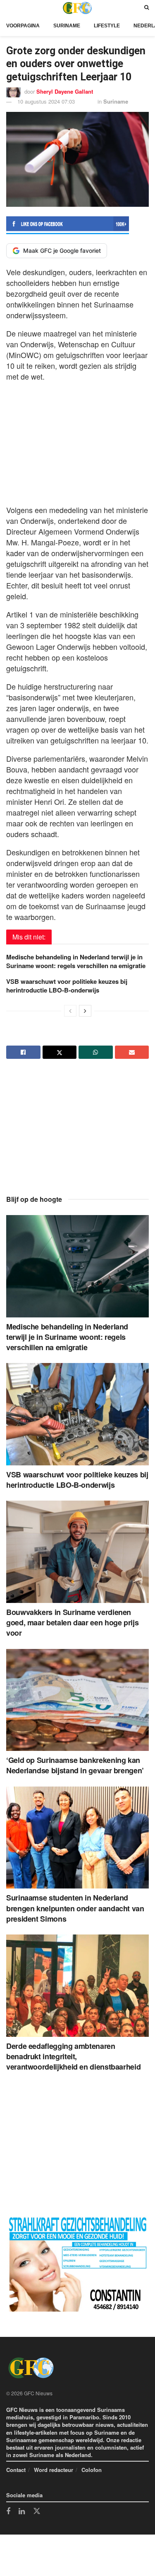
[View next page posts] (85, 1011)
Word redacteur (54, 2470)
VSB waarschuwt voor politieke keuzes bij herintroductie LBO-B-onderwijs (67, 986)
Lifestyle (107, 26)
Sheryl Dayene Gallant (65, 91)
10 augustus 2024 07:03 (46, 101)
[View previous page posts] (70, 1011)
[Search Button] (147, 8)
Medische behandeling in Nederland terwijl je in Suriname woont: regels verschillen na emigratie (76, 961)
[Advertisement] (78, 441)
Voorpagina (23, 26)
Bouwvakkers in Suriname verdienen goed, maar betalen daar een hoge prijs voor (72, 1622)
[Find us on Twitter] (37, 2511)
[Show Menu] (8, 8)
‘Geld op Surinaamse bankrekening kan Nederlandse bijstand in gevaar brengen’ (75, 1765)
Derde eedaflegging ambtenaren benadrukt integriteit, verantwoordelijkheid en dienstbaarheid (73, 2056)
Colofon (92, 2470)
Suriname (67, 26)
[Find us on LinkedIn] (22, 2512)
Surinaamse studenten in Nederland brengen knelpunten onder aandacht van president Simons (75, 1908)
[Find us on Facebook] (8, 2512)
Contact (16, 2470)
